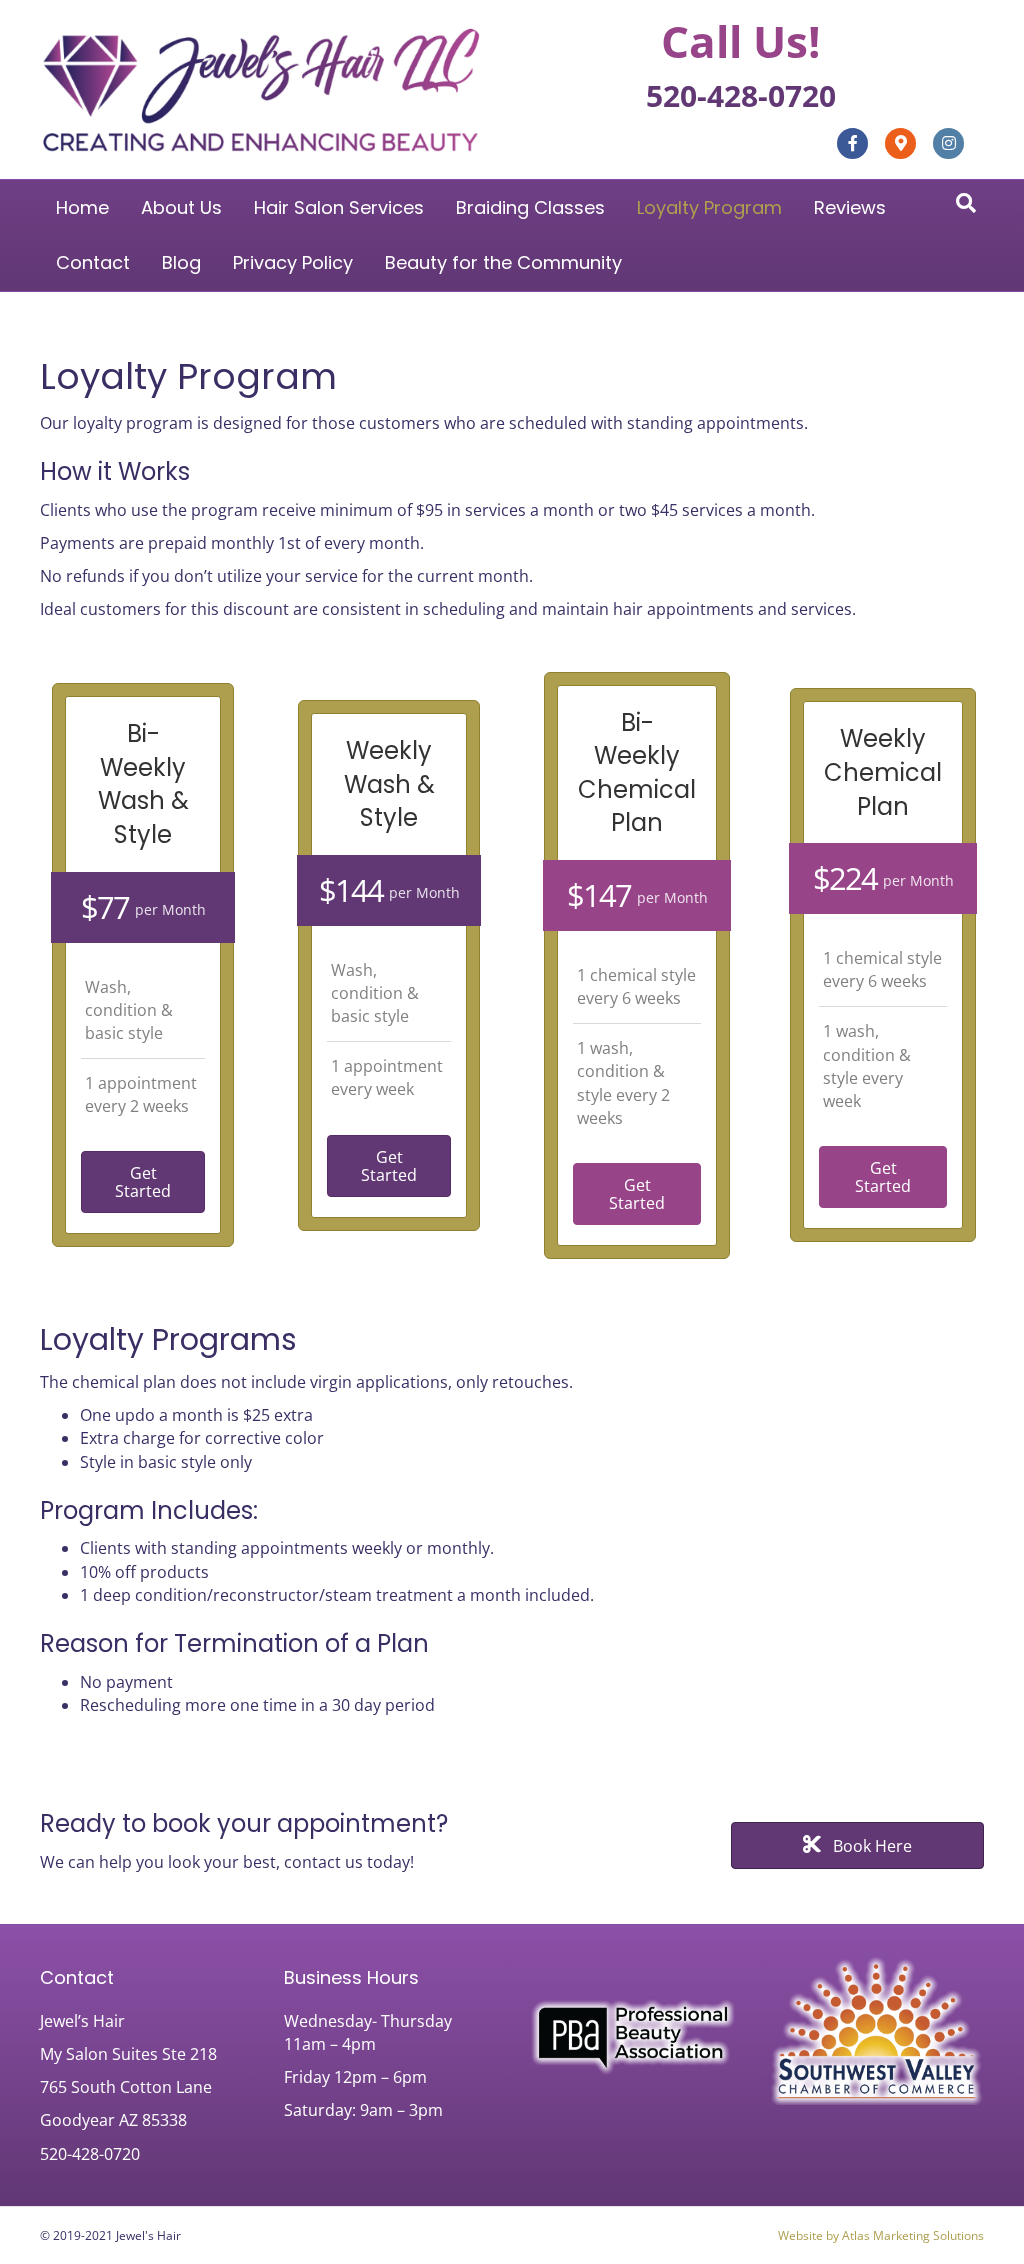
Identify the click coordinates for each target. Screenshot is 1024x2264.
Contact (93, 262)
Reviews (850, 207)
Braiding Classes (530, 207)
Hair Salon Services (339, 207)
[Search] (966, 203)
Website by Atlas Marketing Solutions (881, 2235)
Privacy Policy (293, 262)
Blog (181, 262)
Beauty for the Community (503, 262)
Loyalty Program (709, 207)
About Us (181, 207)
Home (82, 207)
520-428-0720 (741, 95)
